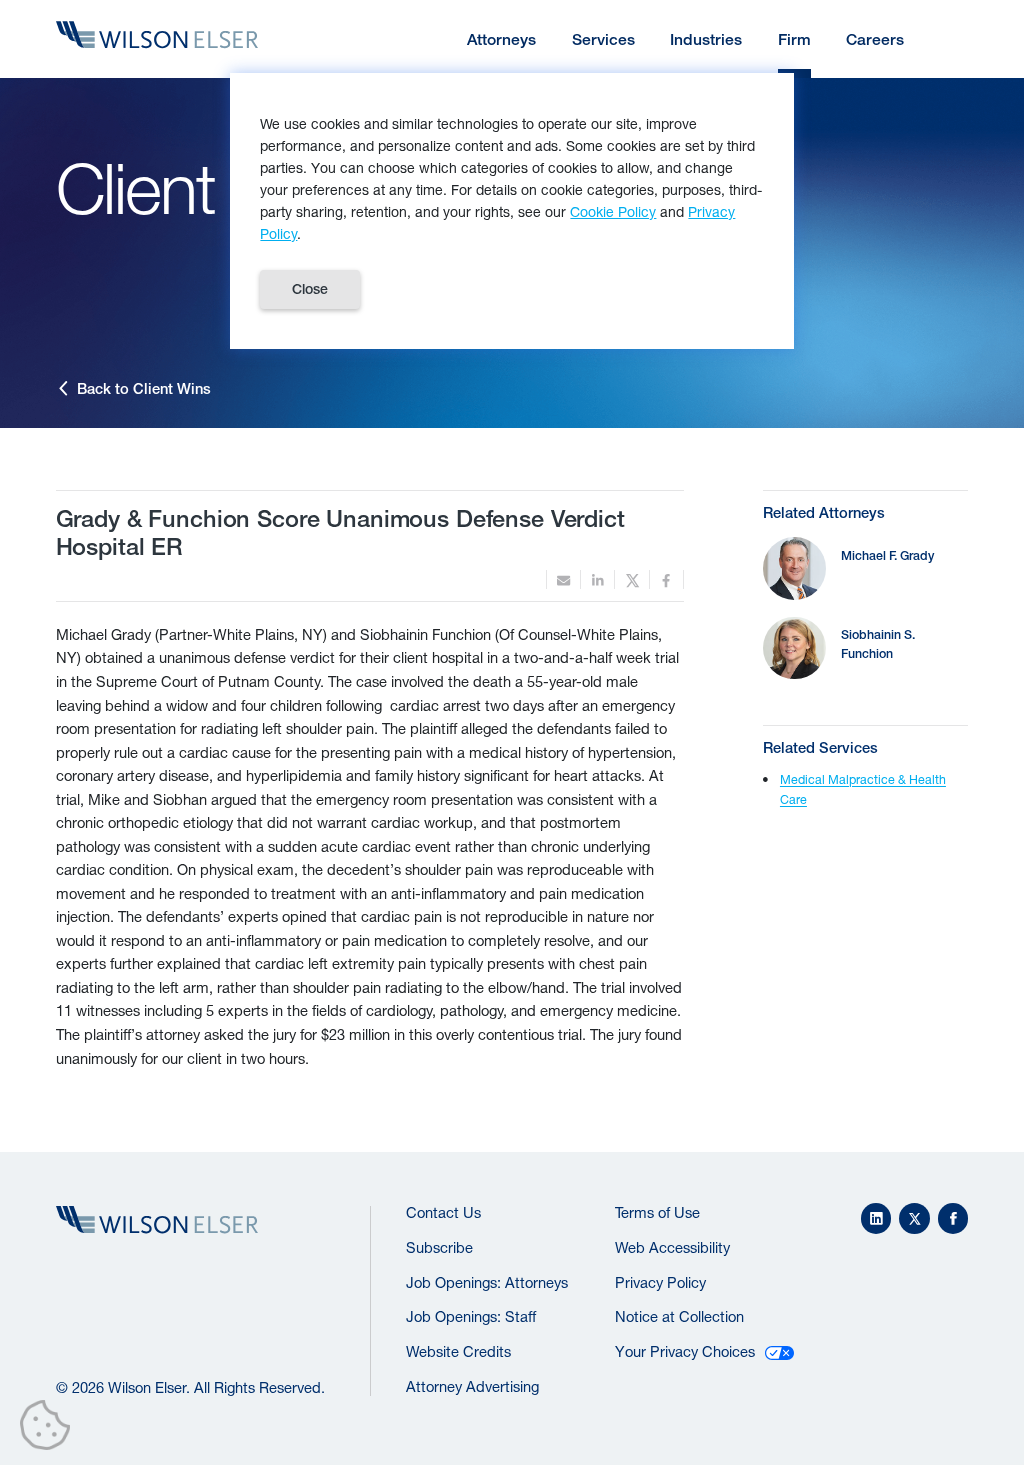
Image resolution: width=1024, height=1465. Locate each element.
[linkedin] (597, 579)
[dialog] (511, 211)
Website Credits (458, 1351)
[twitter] (631, 579)
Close (310, 289)
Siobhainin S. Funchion (878, 644)
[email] (563, 579)
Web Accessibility (672, 1247)
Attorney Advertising (472, 1386)
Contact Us (443, 1212)
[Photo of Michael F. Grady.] (794, 568)
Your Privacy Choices (685, 1351)
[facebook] (666, 579)
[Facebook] (953, 1218)
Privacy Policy (660, 1282)
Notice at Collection (679, 1316)
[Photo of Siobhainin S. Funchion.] (794, 648)
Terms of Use (657, 1212)
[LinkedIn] (876, 1218)
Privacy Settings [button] (50, 1429)
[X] (914, 1218)
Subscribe (439, 1247)
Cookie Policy (613, 211)
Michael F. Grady (887, 555)
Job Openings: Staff (471, 1316)
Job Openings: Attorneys (487, 1282)
